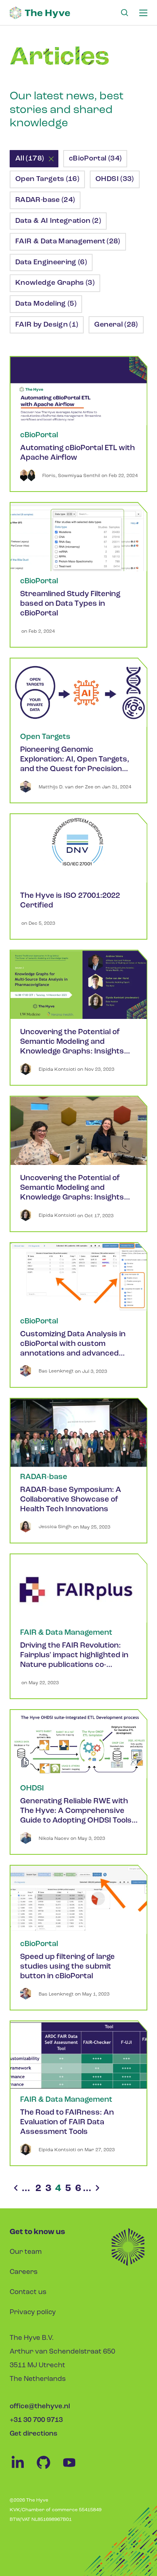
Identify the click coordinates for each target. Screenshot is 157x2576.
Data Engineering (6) (51, 263)
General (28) (116, 325)
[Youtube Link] (73, 2469)
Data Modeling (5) (46, 304)
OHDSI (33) (115, 179)
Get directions (33, 2434)
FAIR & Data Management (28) (68, 242)
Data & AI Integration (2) (58, 221)
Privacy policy (33, 2312)
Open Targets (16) (47, 179)
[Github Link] (48, 2469)
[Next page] (97, 2189)
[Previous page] (16, 2189)
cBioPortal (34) (95, 159)
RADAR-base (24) (45, 200)
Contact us (28, 2292)
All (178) (30, 159)
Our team (26, 2252)
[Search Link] (124, 13)
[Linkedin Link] (23, 2469)
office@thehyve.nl (40, 2406)
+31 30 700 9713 (36, 2420)
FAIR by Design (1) (47, 325)
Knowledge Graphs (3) (55, 283)
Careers (24, 2272)
